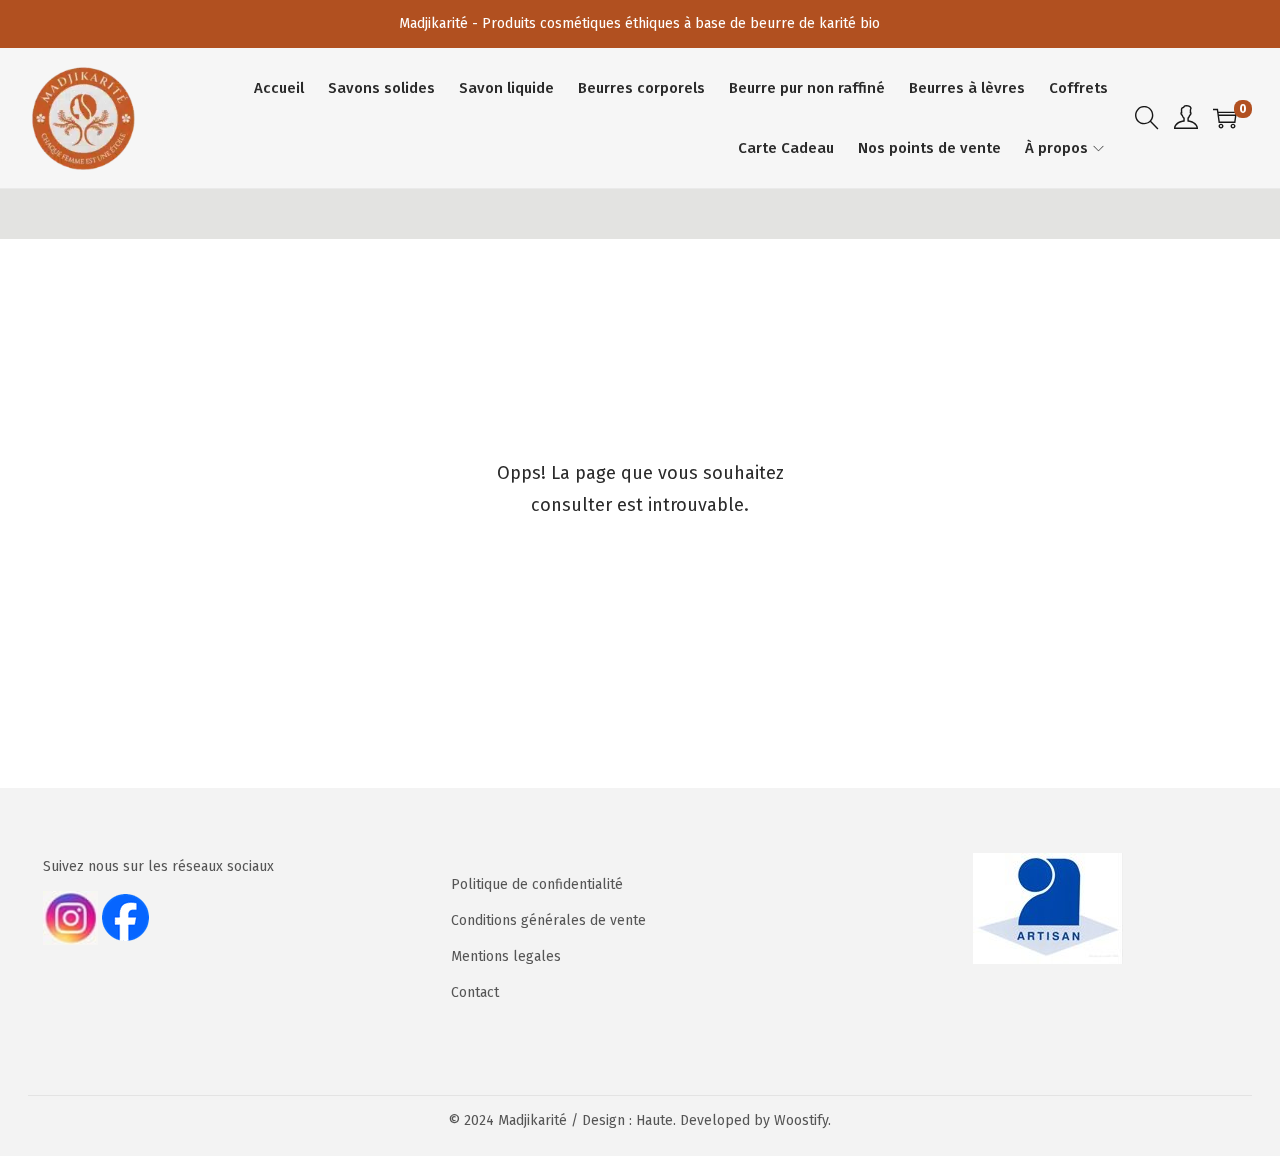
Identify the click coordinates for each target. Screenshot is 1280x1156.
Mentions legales (506, 956)
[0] (1225, 118)
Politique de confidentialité (537, 884)
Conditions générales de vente (548, 920)
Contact (475, 992)
